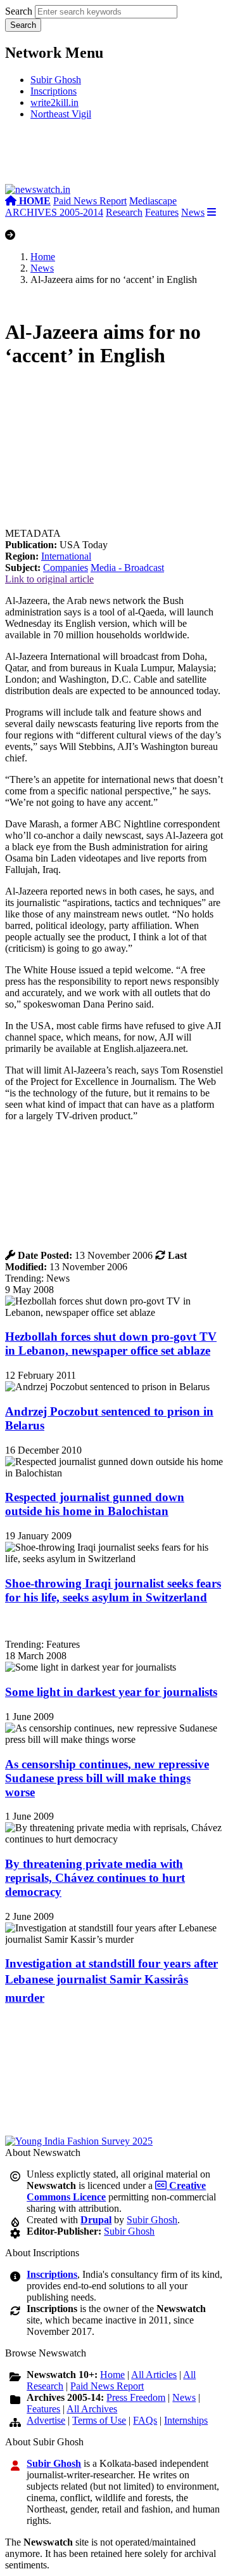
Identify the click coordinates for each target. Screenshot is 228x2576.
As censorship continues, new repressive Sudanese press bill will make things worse (107, 1778)
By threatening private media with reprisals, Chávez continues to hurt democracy (95, 1878)
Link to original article (49, 579)
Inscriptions (54, 91)
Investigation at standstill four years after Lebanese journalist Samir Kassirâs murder (111, 1981)
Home (43, 257)
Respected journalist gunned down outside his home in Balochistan (95, 1504)
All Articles (154, 2375)
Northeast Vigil (61, 114)
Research (124, 212)
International (66, 556)
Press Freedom (136, 2397)
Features (162, 212)
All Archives (92, 2409)
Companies (66, 568)
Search (19, 11)
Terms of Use (99, 2420)
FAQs (145, 2420)
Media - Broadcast (127, 568)
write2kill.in (54, 102)
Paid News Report (90, 201)
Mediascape (153, 201)
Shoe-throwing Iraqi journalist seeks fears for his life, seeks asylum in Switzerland (113, 1590)
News (193, 212)
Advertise (46, 2420)
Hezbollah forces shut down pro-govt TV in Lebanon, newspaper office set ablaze (111, 1344)
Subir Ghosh (56, 80)
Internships (186, 2420)
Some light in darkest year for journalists (111, 1692)
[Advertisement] (114, 157)
